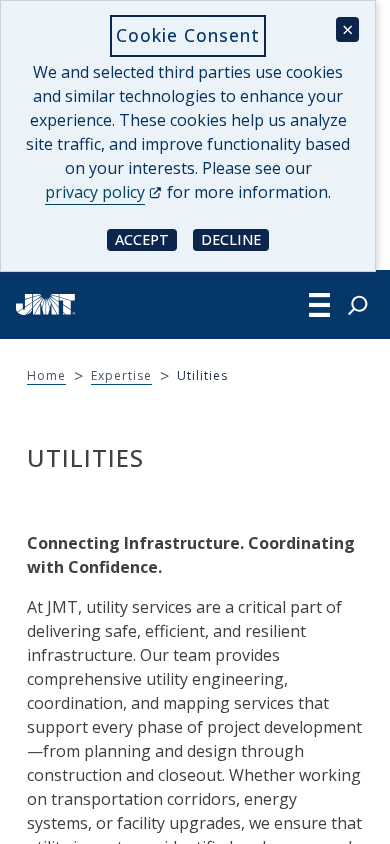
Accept (146, 238)
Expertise (121, 375)
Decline (235, 238)
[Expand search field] (358, 305)
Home (46, 375)
